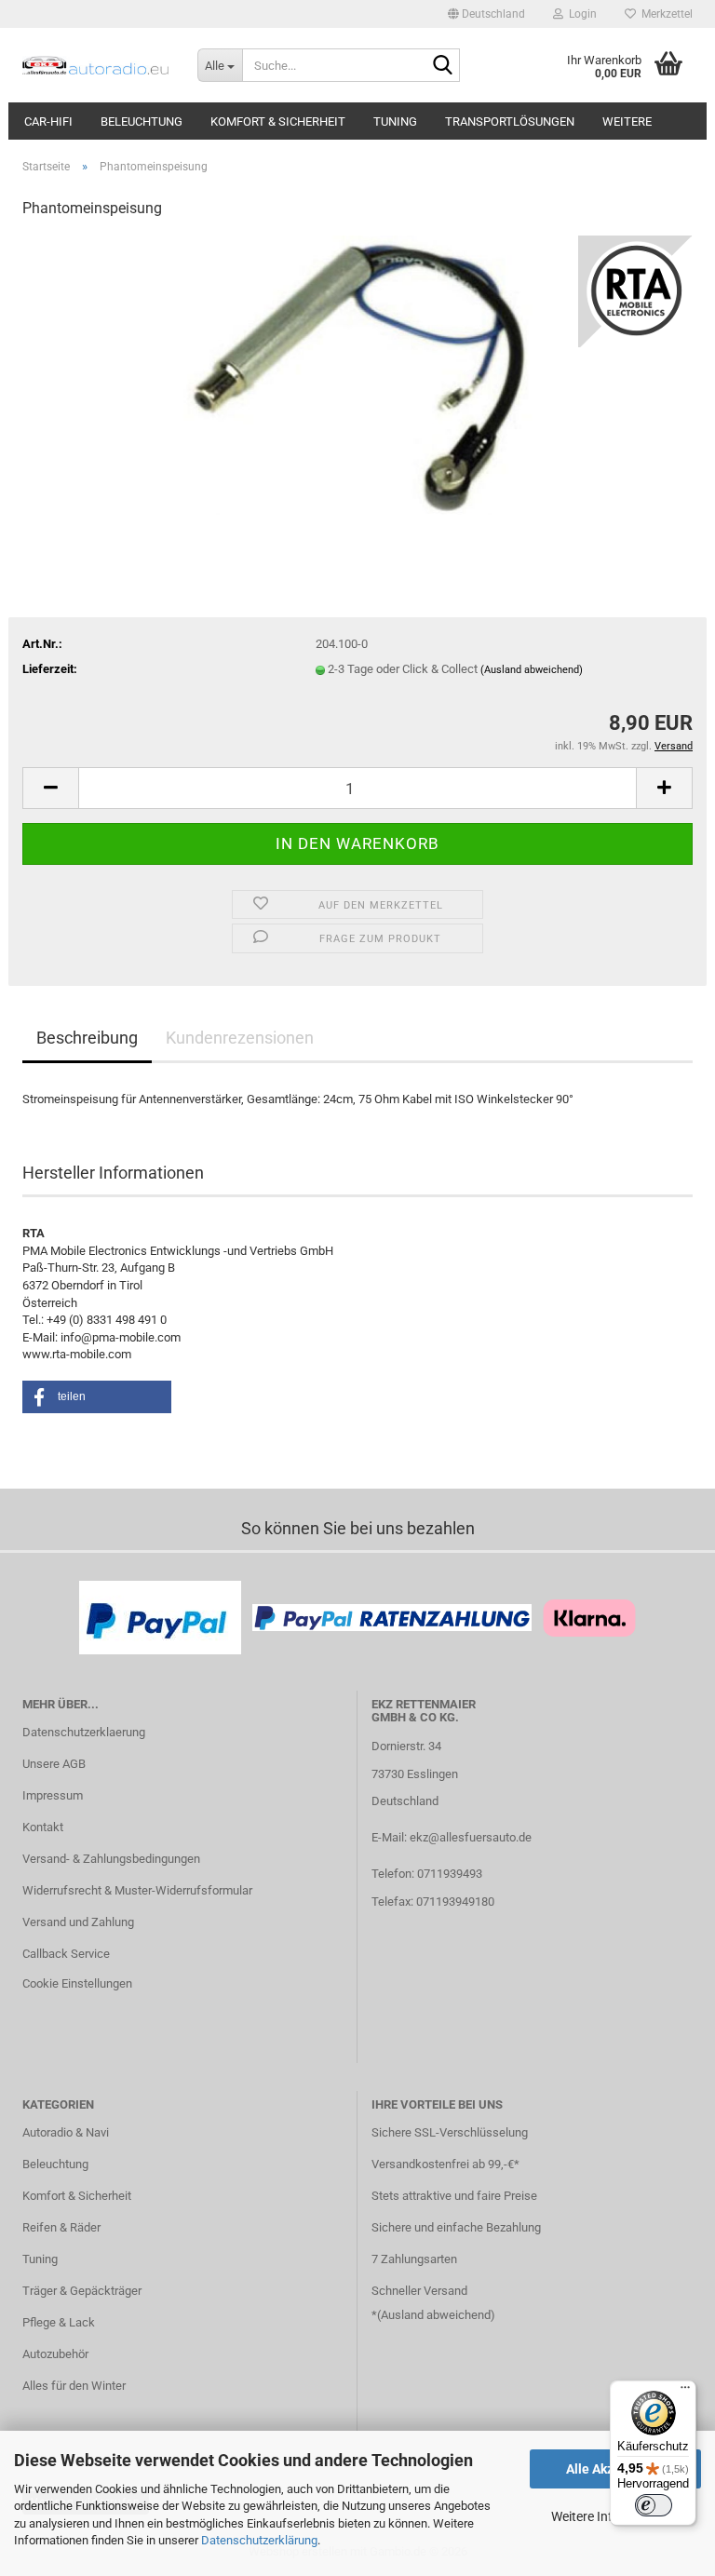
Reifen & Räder (61, 2227)
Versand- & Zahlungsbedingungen (111, 1859)
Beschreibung (87, 1038)
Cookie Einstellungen (77, 1983)
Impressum (53, 1795)
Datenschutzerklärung (259, 2540)
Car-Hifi (48, 121)
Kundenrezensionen (240, 1038)
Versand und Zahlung (78, 1922)
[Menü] (685, 2392)
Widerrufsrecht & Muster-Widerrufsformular (137, 1890)
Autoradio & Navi (66, 2132)
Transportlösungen (510, 121)
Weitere (627, 121)
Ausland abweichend (436, 2315)
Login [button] (580, 14)
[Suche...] (442, 66)
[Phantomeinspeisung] (357, 375)
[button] (486, 14)
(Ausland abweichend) (532, 670)
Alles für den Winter (74, 2386)
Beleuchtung (142, 121)
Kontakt (43, 1827)
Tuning (395, 121)
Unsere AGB (54, 1764)
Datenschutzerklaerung (84, 1732)
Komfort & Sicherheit (278, 121)
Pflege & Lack (59, 2322)
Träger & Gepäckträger (82, 2291)
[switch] (654, 2505)
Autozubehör (55, 2354)
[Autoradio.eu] (96, 65)
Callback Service (66, 1954)
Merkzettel (664, 14)
